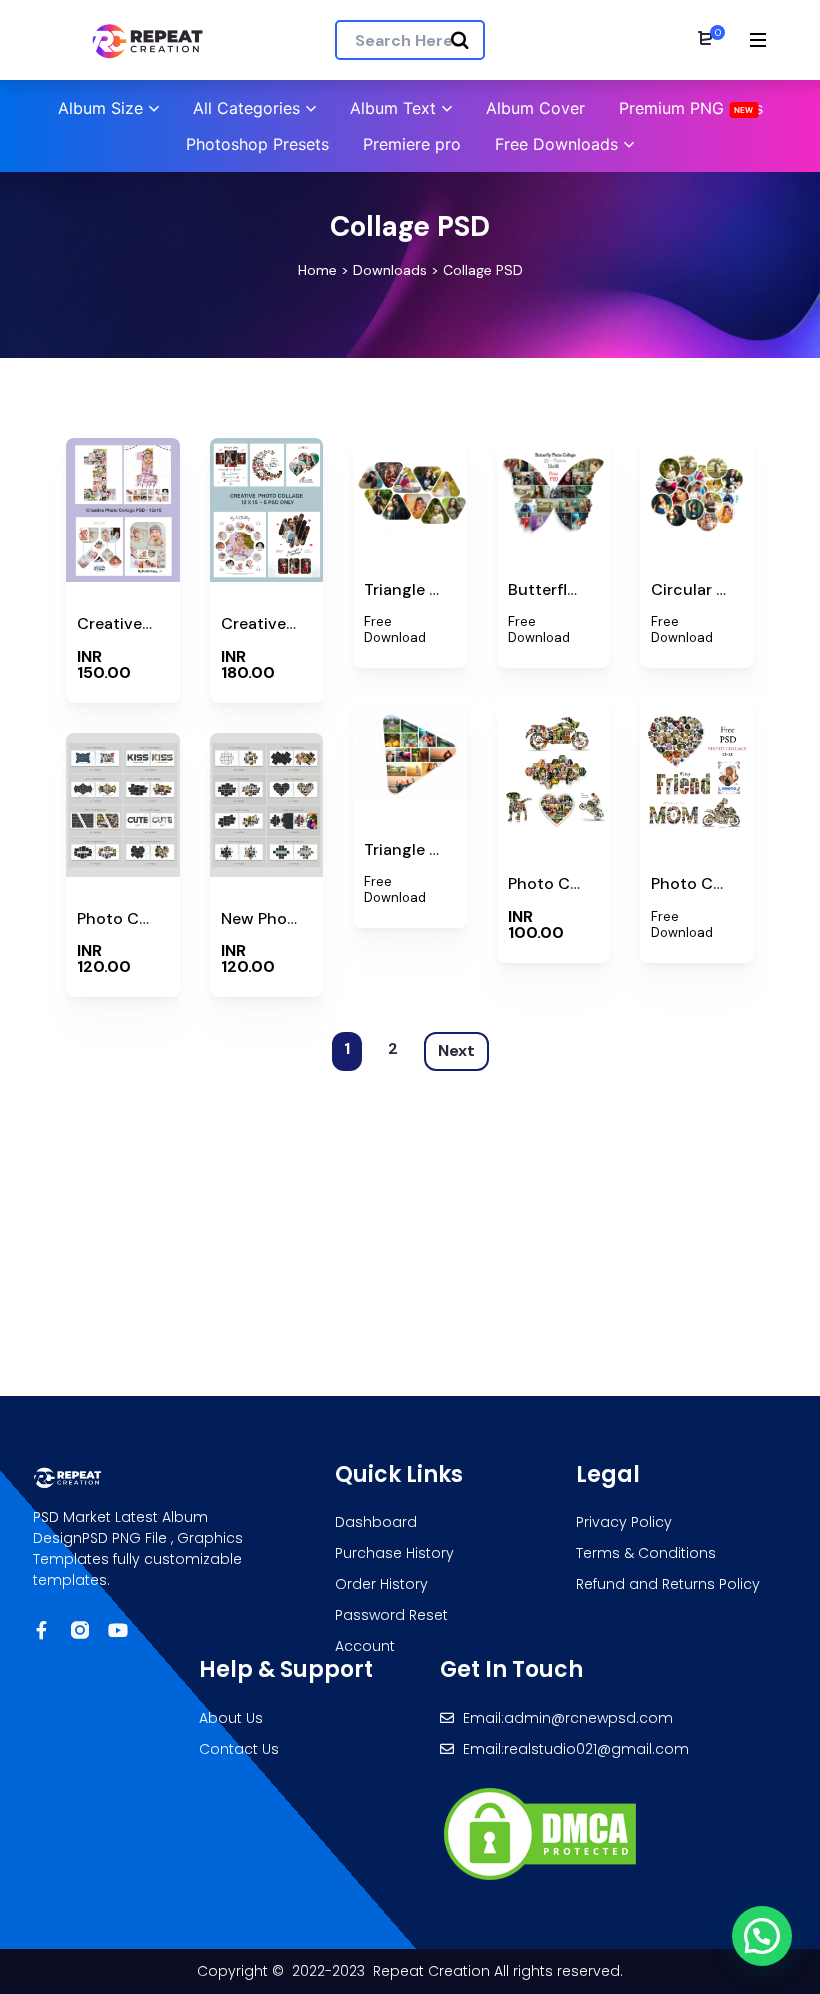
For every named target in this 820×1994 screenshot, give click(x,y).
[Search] (460, 41)
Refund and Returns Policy (668, 1584)
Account (365, 1646)
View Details (122, 577)
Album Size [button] (100, 108)
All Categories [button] (246, 108)
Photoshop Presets (257, 144)
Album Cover (535, 108)
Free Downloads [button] (556, 144)
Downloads (390, 270)
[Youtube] (118, 1630)
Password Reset (391, 1615)
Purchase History (394, 1553)
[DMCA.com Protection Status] (540, 1832)
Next (456, 1050)
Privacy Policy (624, 1522)
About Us (231, 1718)
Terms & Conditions (646, 1553)
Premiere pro (412, 144)
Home (317, 270)
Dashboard (376, 1522)
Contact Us (239, 1749)
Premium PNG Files (691, 108)
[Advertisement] (415, 1236)
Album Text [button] (393, 108)
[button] (762, 1936)
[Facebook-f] (42, 1630)
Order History (381, 1584)
